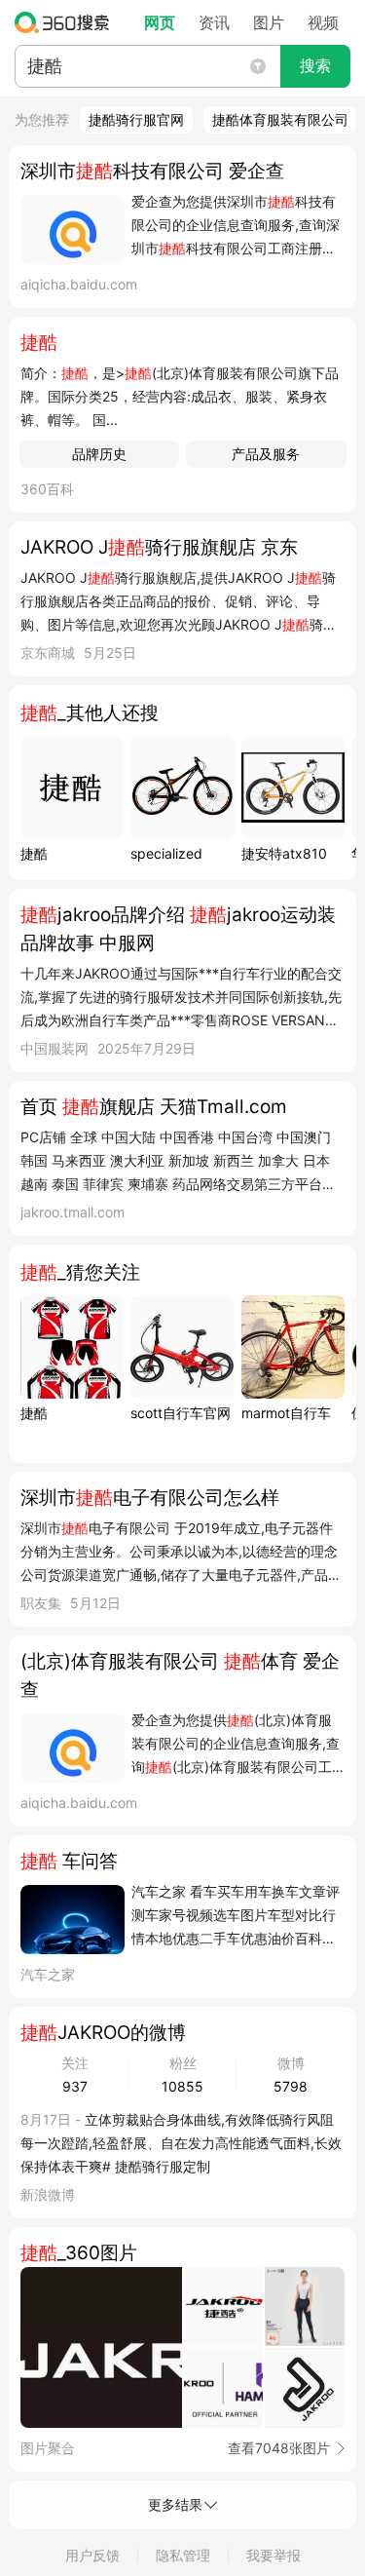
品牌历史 (99, 454)
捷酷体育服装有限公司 (280, 119)
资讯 (214, 22)
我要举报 (274, 2555)
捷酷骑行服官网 (136, 119)
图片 (269, 22)
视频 (323, 22)
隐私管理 (183, 2555)
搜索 (315, 66)
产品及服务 (266, 454)
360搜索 (67, 22)
